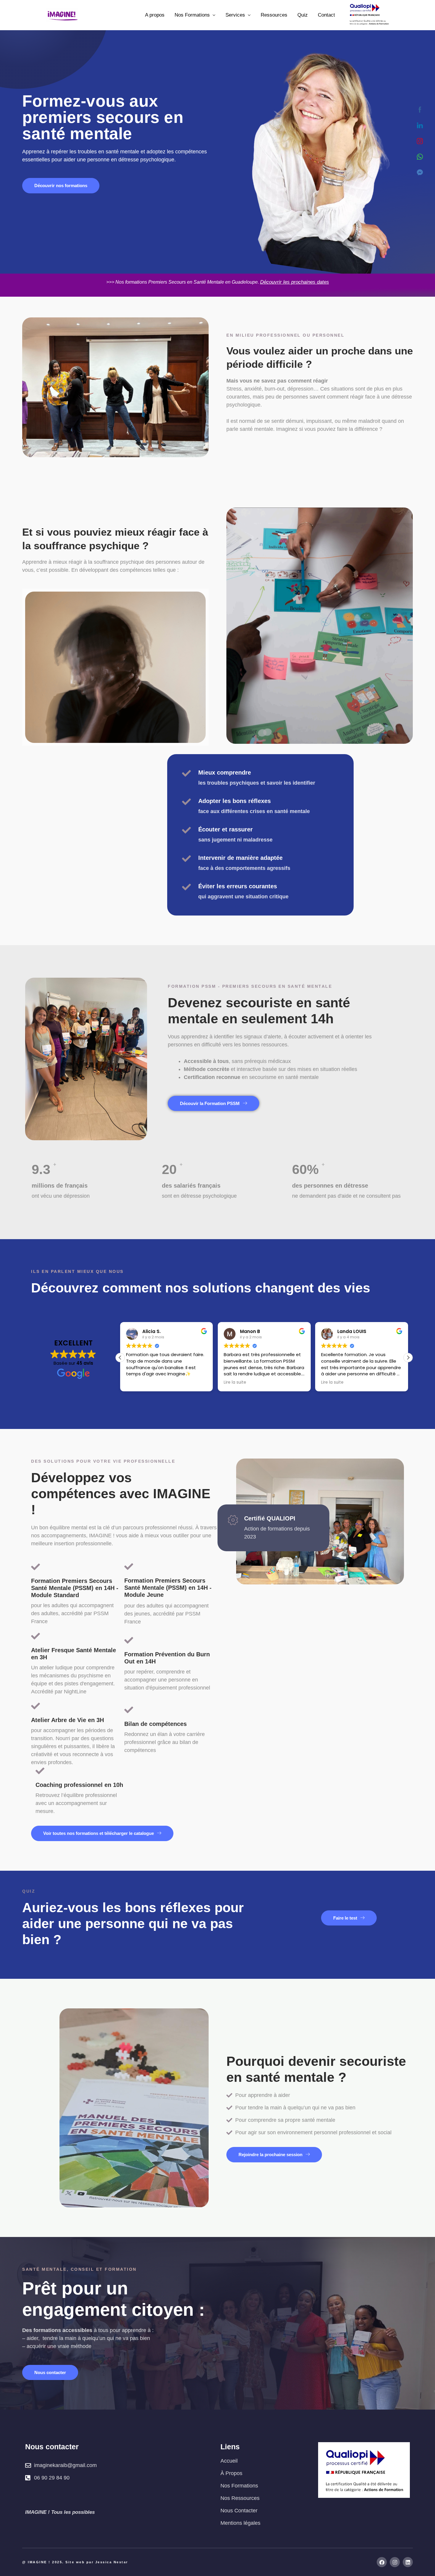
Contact (326, 15)
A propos (155, 15)
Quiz (303, 15)
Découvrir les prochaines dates (295, 282)
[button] (408, 1358)
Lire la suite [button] (137, 1382)
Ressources (274, 15)
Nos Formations (192, 15)
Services (235, 15)
